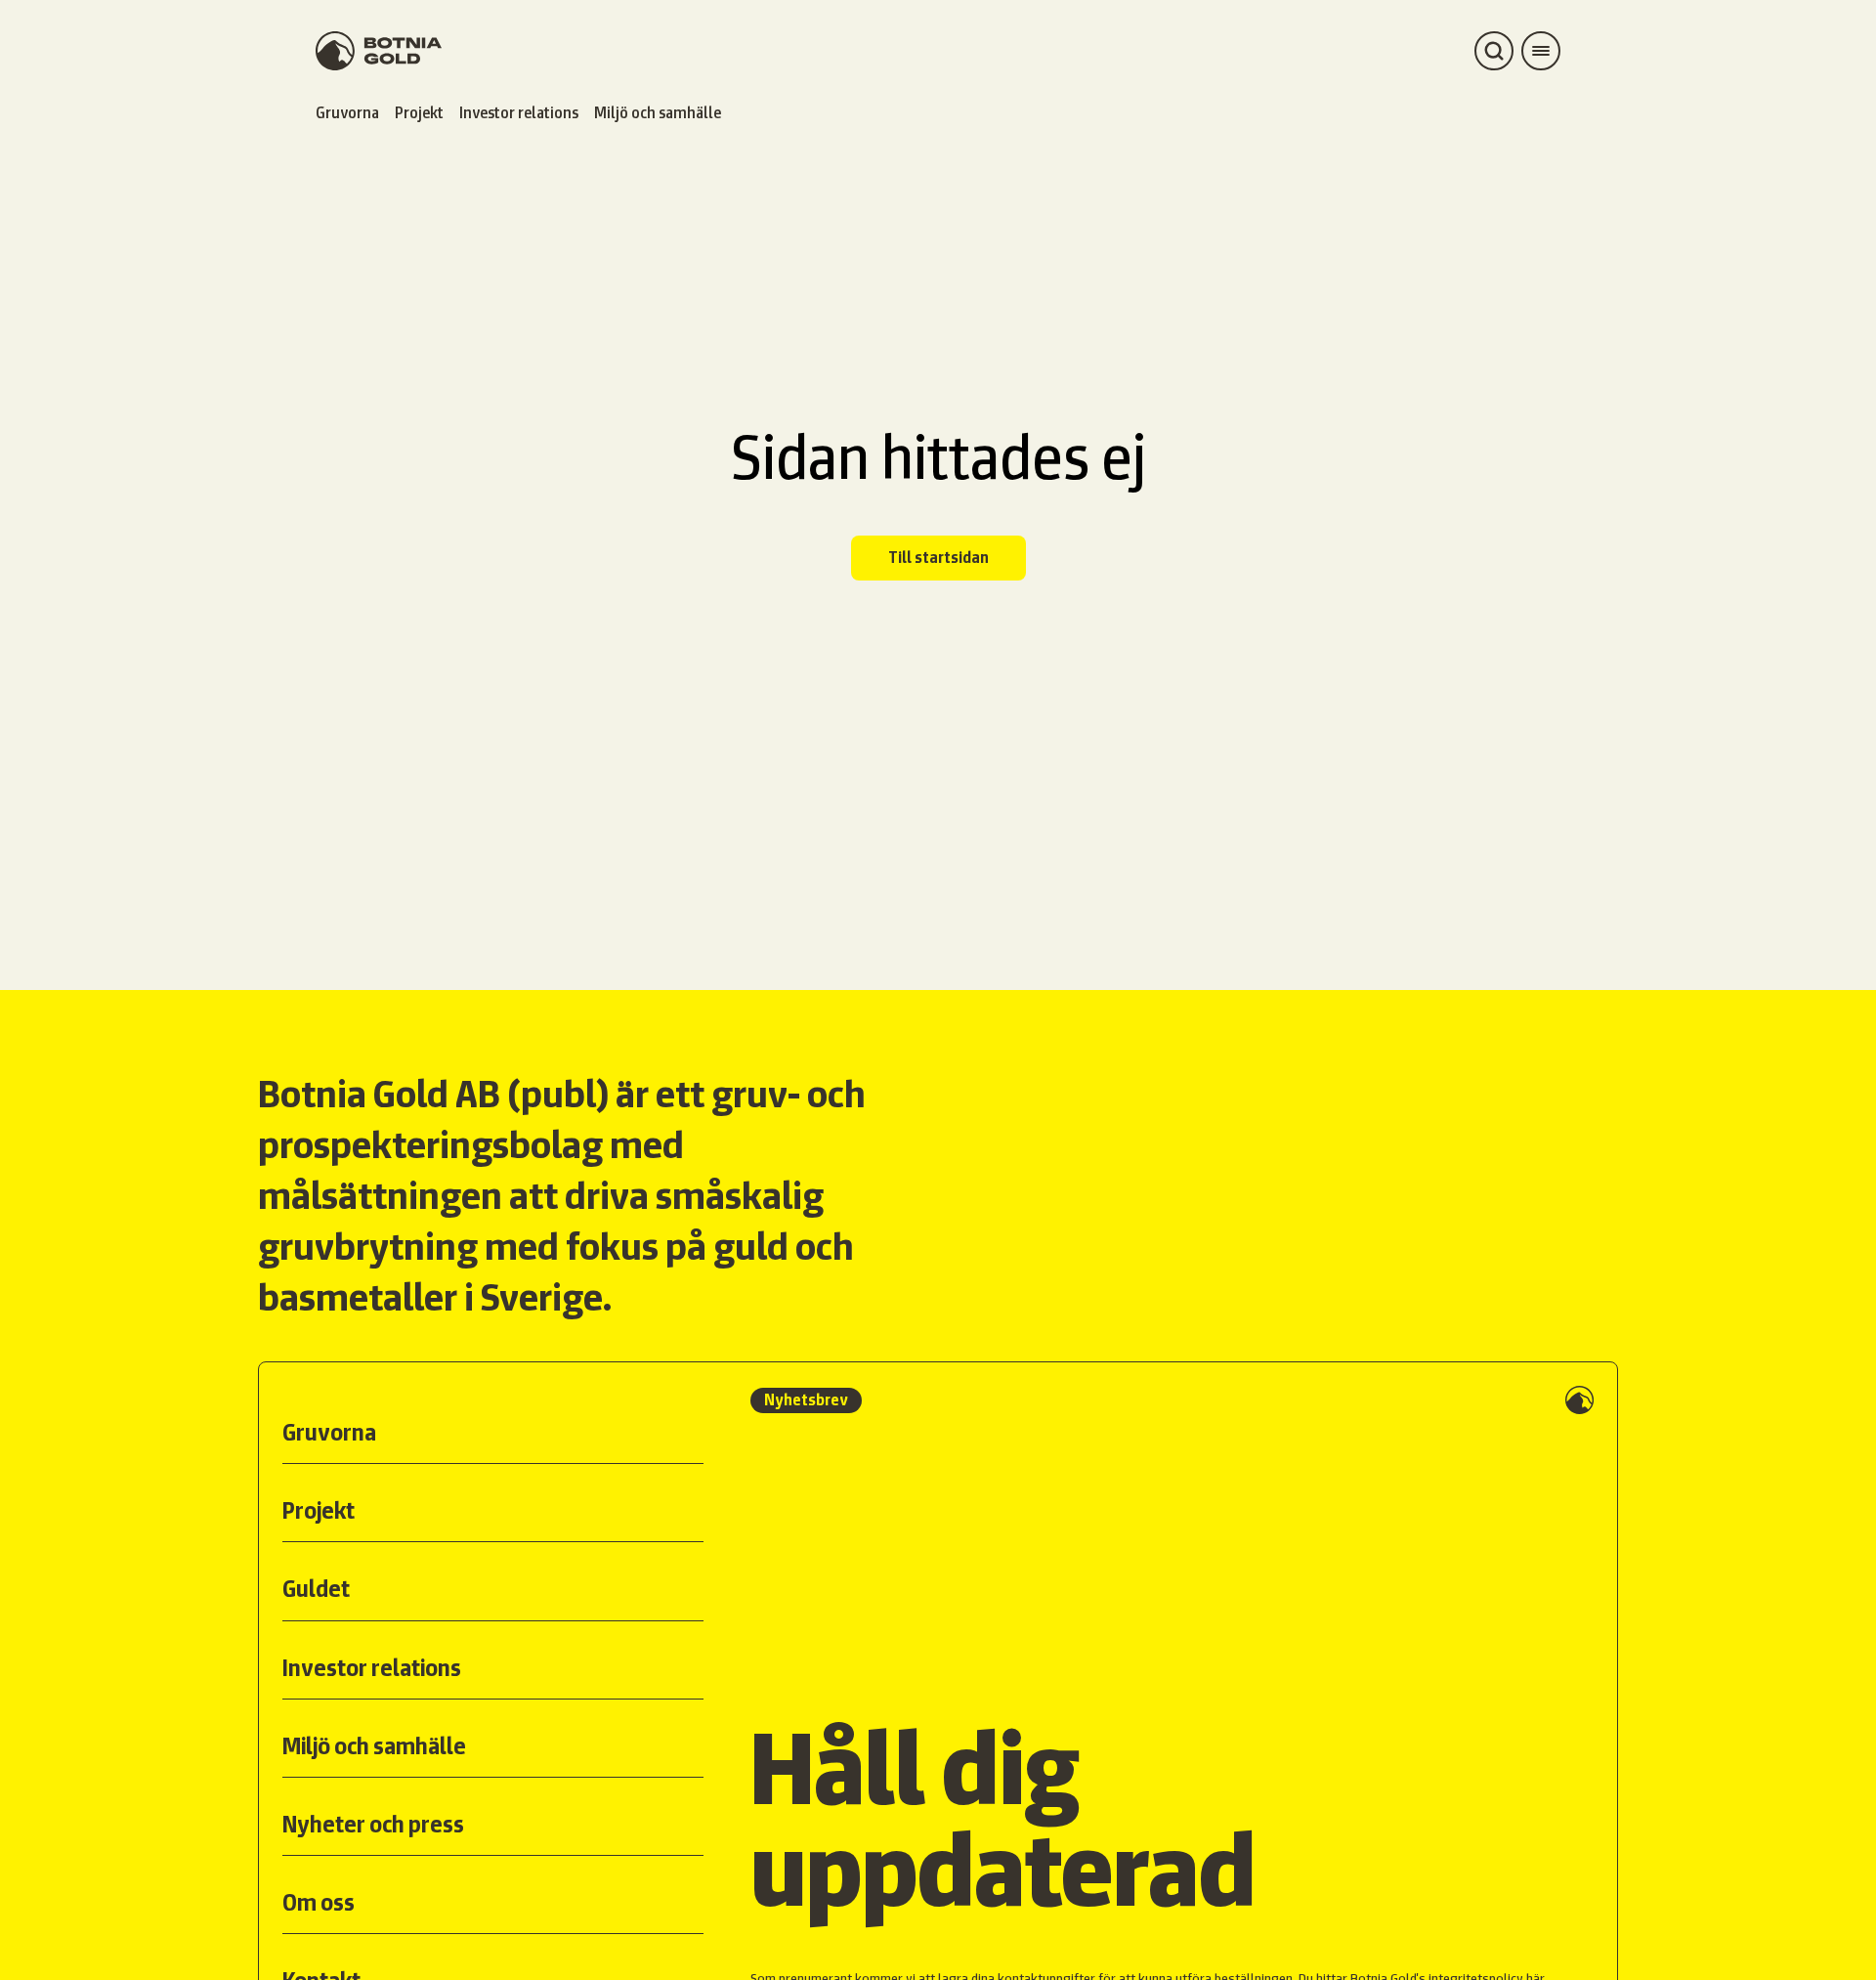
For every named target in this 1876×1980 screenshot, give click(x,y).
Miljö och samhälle (658, 113)
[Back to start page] (379, 51)
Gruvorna (347, 113)
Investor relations (519, 113)
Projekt (419, 113)
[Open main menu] (1541, 51)
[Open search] (1494, 51)
